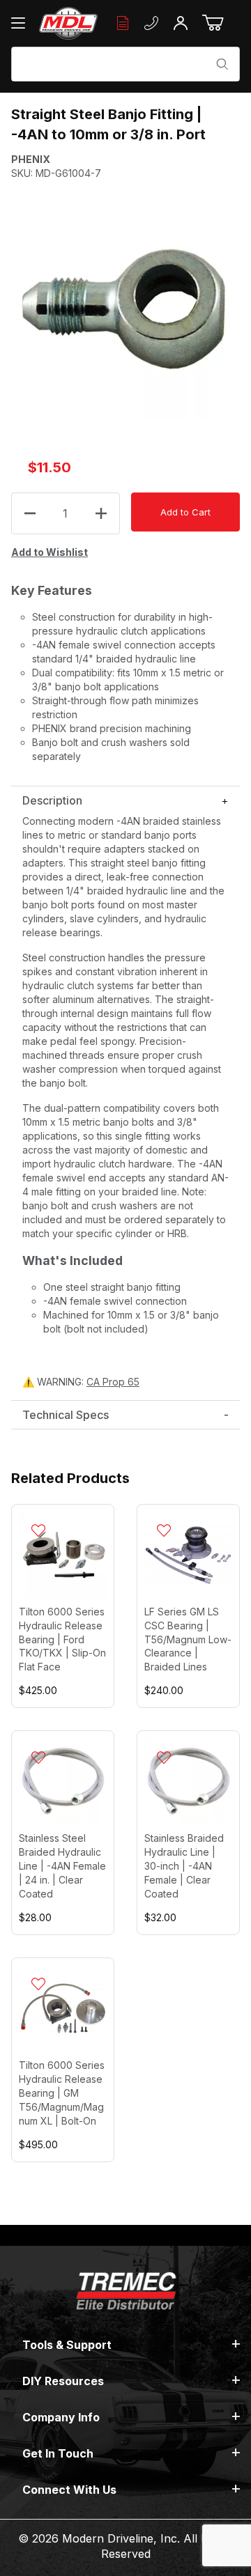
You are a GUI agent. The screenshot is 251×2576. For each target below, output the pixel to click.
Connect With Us (69, 2490)
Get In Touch (58, 2453)
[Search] (222, 64)
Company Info (61, 2417)
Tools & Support (67, 2345)
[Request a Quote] (123, 23)
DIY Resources (63, 2381)
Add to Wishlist (50, 552)
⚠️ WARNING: (81, 1382)
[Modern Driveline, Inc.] (68, 23)
